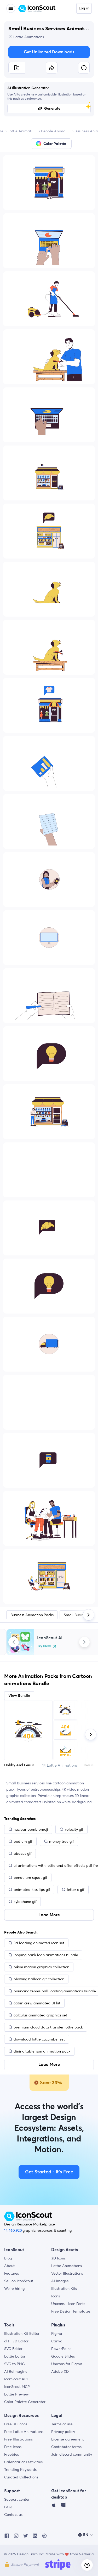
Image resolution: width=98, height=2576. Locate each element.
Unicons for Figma (67, 2364)
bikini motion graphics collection (41, 1967)
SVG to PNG (15, 2364)
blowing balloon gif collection (39, 1979)
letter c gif (76, 1890)
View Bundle (19, 1696)
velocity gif (74, 1829)
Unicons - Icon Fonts (68, 2304)
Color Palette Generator (25, 2402)
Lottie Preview (16, 2394)
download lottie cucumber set (39, 2039)
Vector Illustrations (67, 2273)
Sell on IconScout (19, 2281)
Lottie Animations (22, 131)
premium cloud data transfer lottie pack (48, 2027)
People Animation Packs (56, 131)
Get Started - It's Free (49, 2172)
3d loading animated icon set (39, 1943)
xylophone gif (25, 1902)
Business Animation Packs (32, 1615)
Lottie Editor (15, 2356)
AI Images (60, 2281)
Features (11, 2273)
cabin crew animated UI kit (37, 2003)
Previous (14, 1642)
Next (84, 1642)
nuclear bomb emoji (31, 1829)
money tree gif (62, 1841)
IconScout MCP (17, 2387)
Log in (84, 8)
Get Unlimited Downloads (49, 52)
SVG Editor (13, 2349)
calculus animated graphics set (40, 2015)
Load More (49, 1915)
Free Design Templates (71, 2311)
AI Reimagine (16, 2371)
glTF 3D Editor (16, 2341)
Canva (57, 2341)
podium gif (23, 1841)
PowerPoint (61, 2349)
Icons (56, 2296)
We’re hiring (14, 2288)
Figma (57, 2333)
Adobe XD (60, 2371)
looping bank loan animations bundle (46, 1955)
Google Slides (63, 2356)
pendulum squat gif (30, 1878)
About (9, 2266)
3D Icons (58, 2258)
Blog (8, 2258)
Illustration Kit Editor (22, 2333)
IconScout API (16, 2379)
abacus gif (23, 1853)
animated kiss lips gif (32, 1890)
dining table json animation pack (42, 2051)
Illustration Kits (64, 2288)
